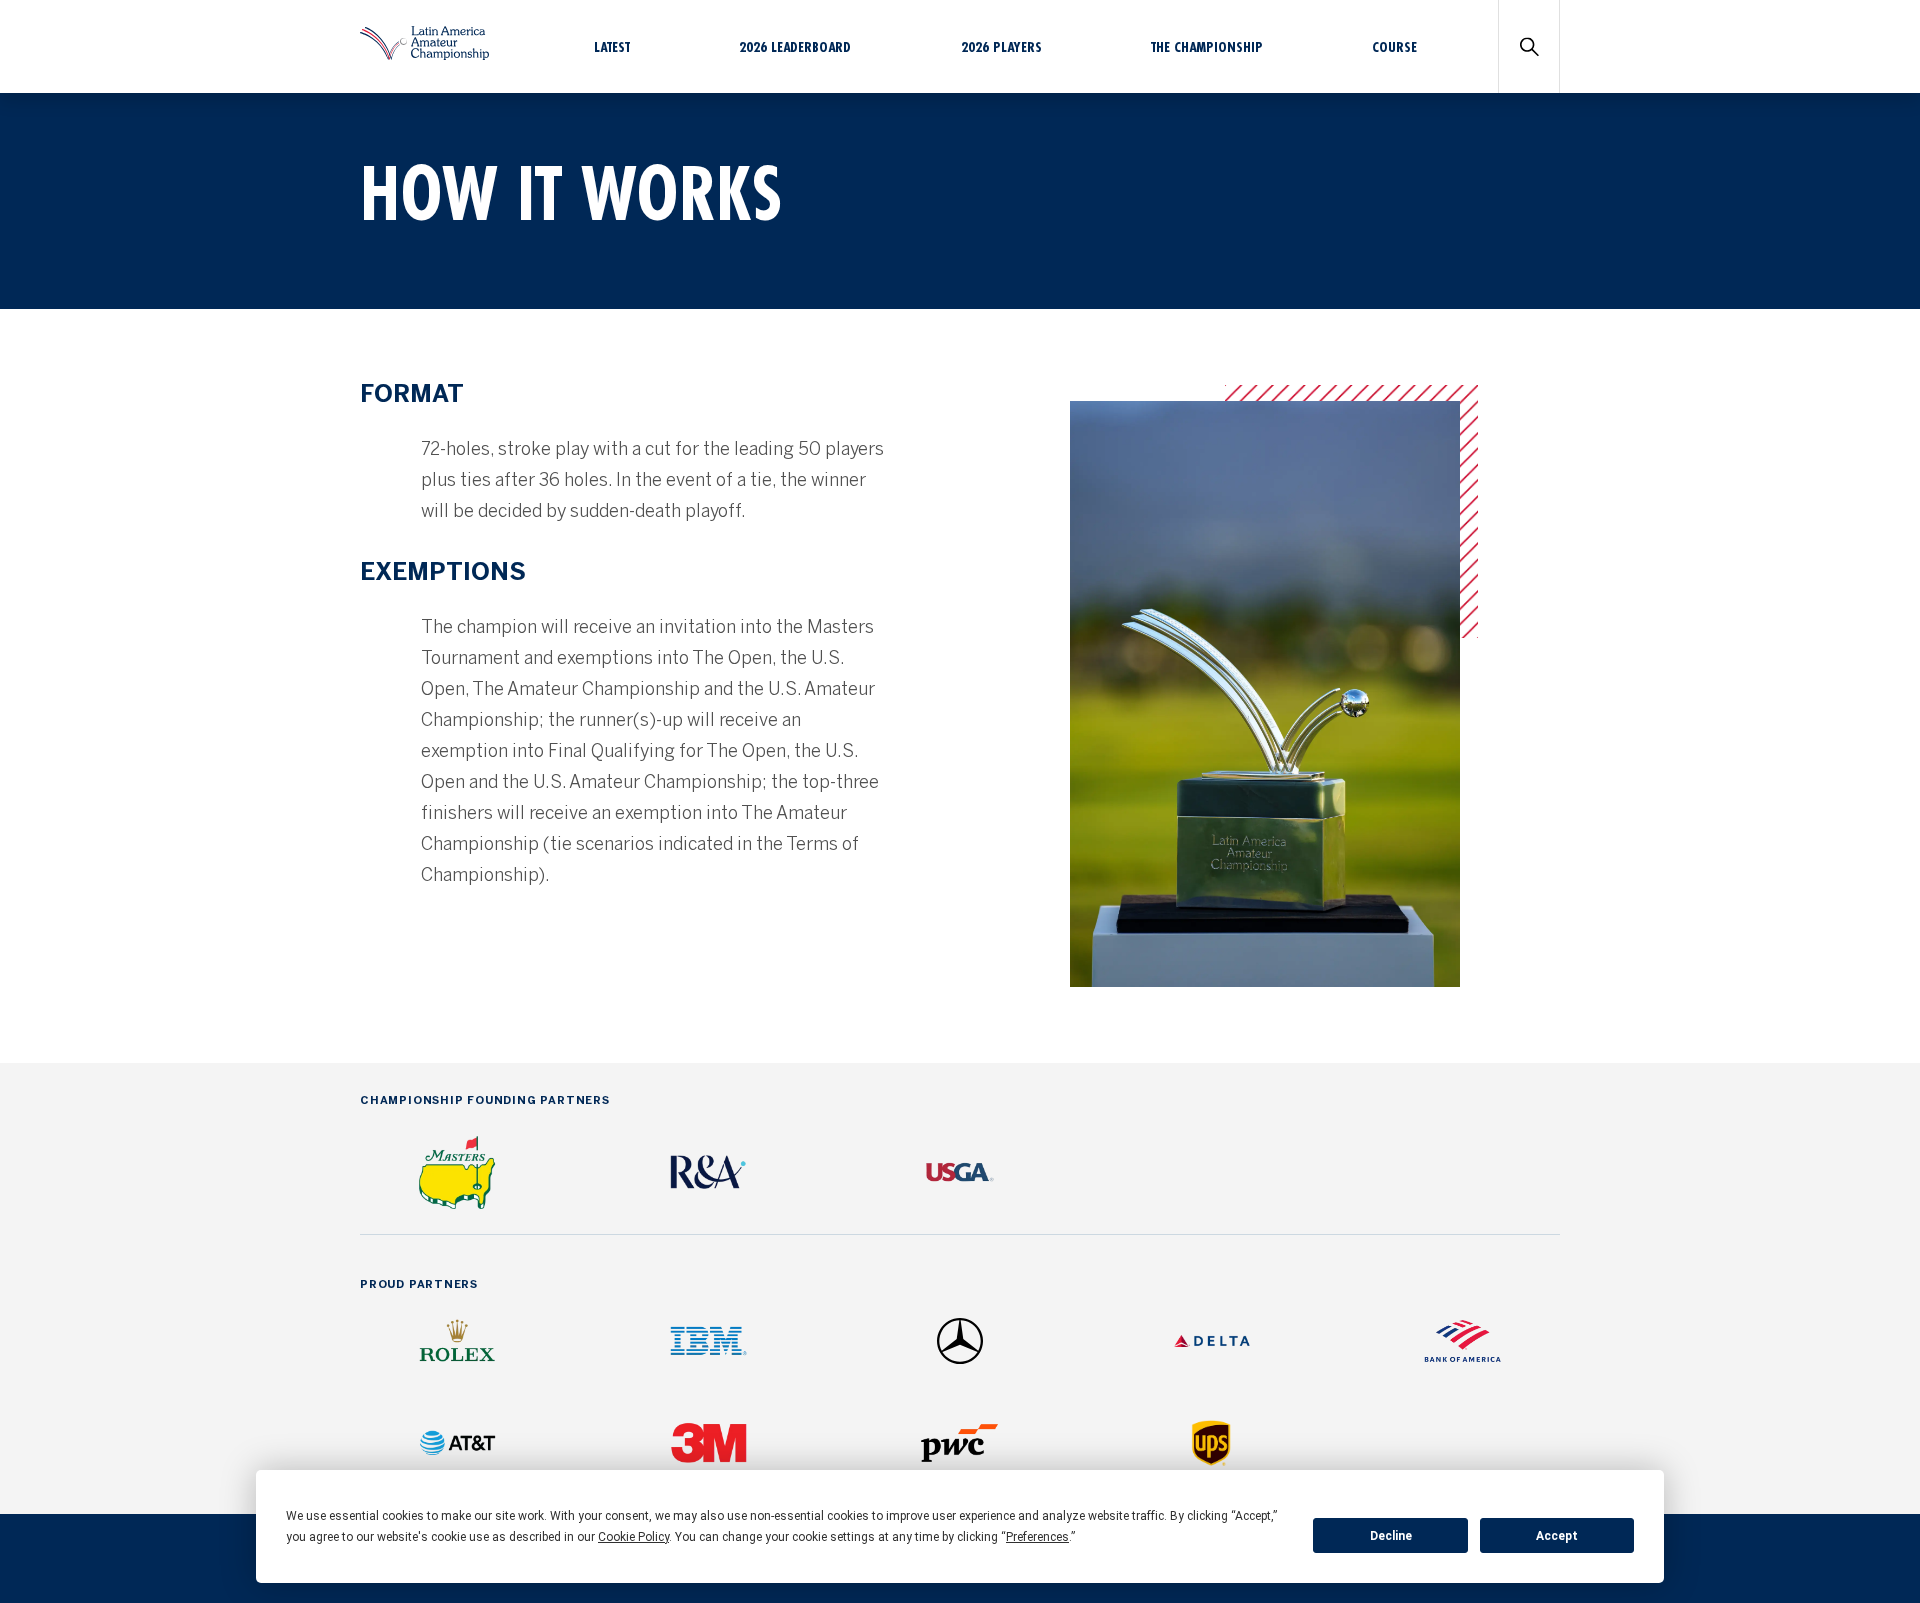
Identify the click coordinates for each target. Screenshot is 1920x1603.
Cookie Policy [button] (633, 1537)
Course (1394, 46)
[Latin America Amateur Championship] (424, 54)
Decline (1391, 1536)
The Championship (1207, 46)
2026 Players (1001, 46)
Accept (1557, 1536)
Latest (612, 46)
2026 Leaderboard (795, 46)
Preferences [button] (1037, 1537)
